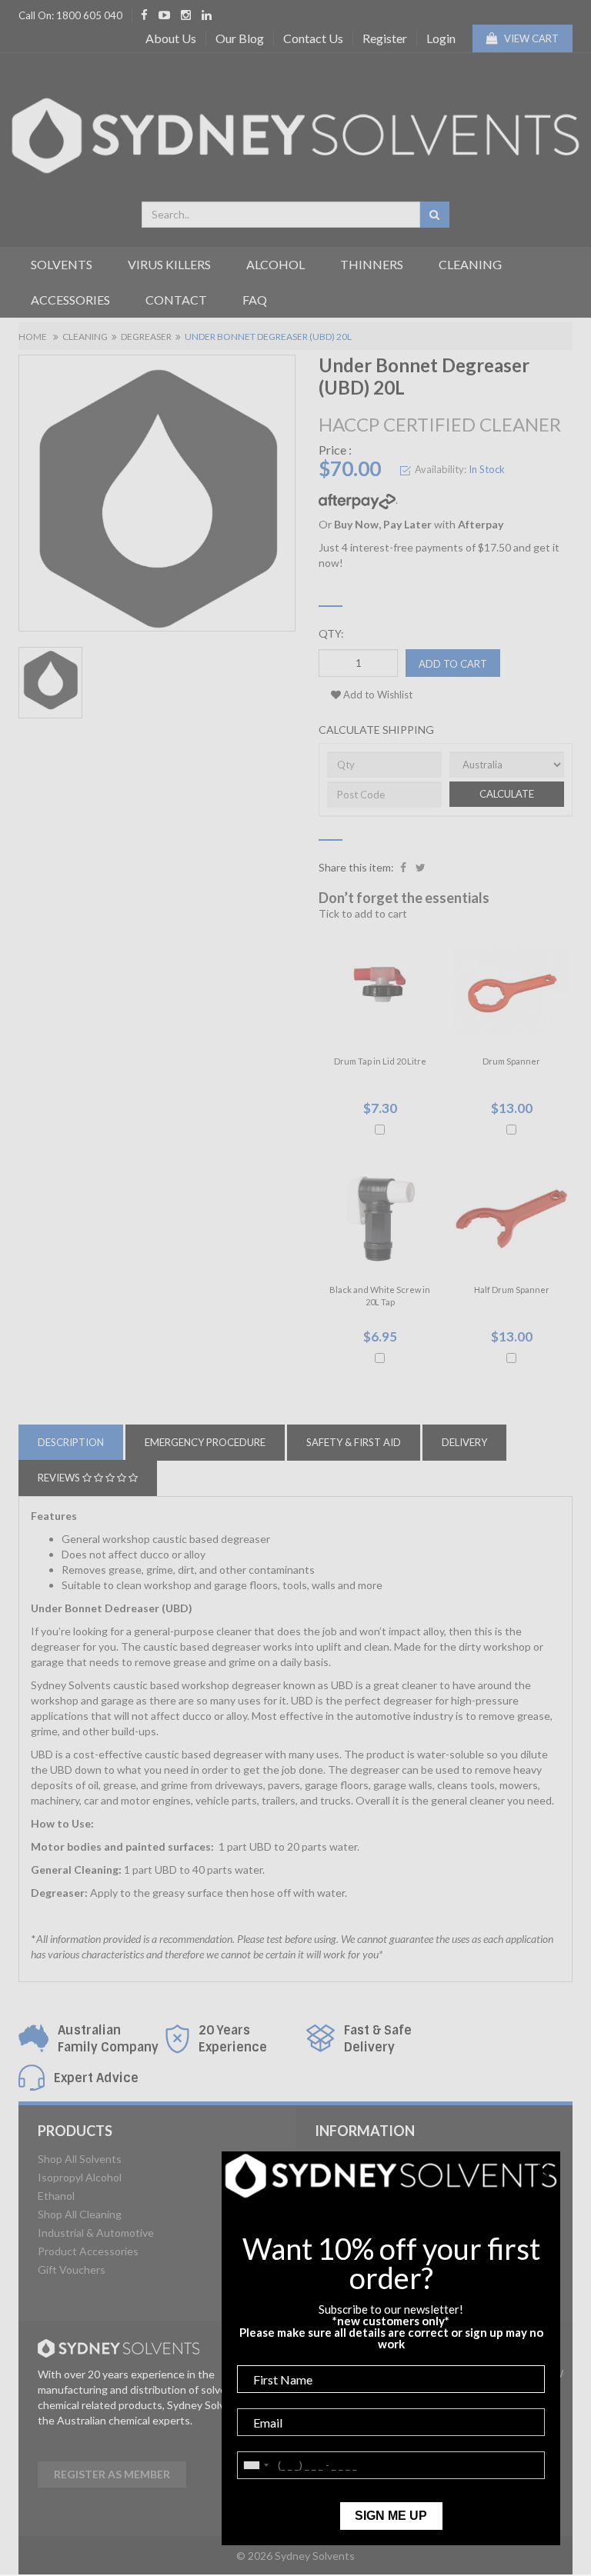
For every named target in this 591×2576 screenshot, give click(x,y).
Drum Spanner (511, 1061)
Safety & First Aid (354, 1442)
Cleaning (470, 264)
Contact (176, 300)
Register (385, 38)
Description (71, 1442)
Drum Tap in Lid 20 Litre (380, 1061)
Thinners (372, 264)
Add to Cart (453, 664)
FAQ (255, 300)
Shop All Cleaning (80, 2214)
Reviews (60, 1478)
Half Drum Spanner (512, 1290)
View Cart (530, 38)
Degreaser (146, 337)
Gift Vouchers (72, 2269)
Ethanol (56, 2196)
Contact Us (313, 38)
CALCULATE (507, 794)
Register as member (112, 2474)
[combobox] (281, 215)
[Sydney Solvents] (295, 130)
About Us (171, 38)
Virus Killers (169, 264)
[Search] (434, 215)
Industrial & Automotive (96, 2233)
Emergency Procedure (205, 1442)
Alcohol (275, 264)
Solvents (62, 264)
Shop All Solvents (80, 2159)
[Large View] (50, 683)
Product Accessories (88, 2251)
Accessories (70, 300)
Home (33, 337)
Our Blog (240, 38)
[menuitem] (403, 868)
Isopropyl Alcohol (80, 2177)
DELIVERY (464, 1442)
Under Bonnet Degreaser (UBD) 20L (268, 337)
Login (441, 38)
